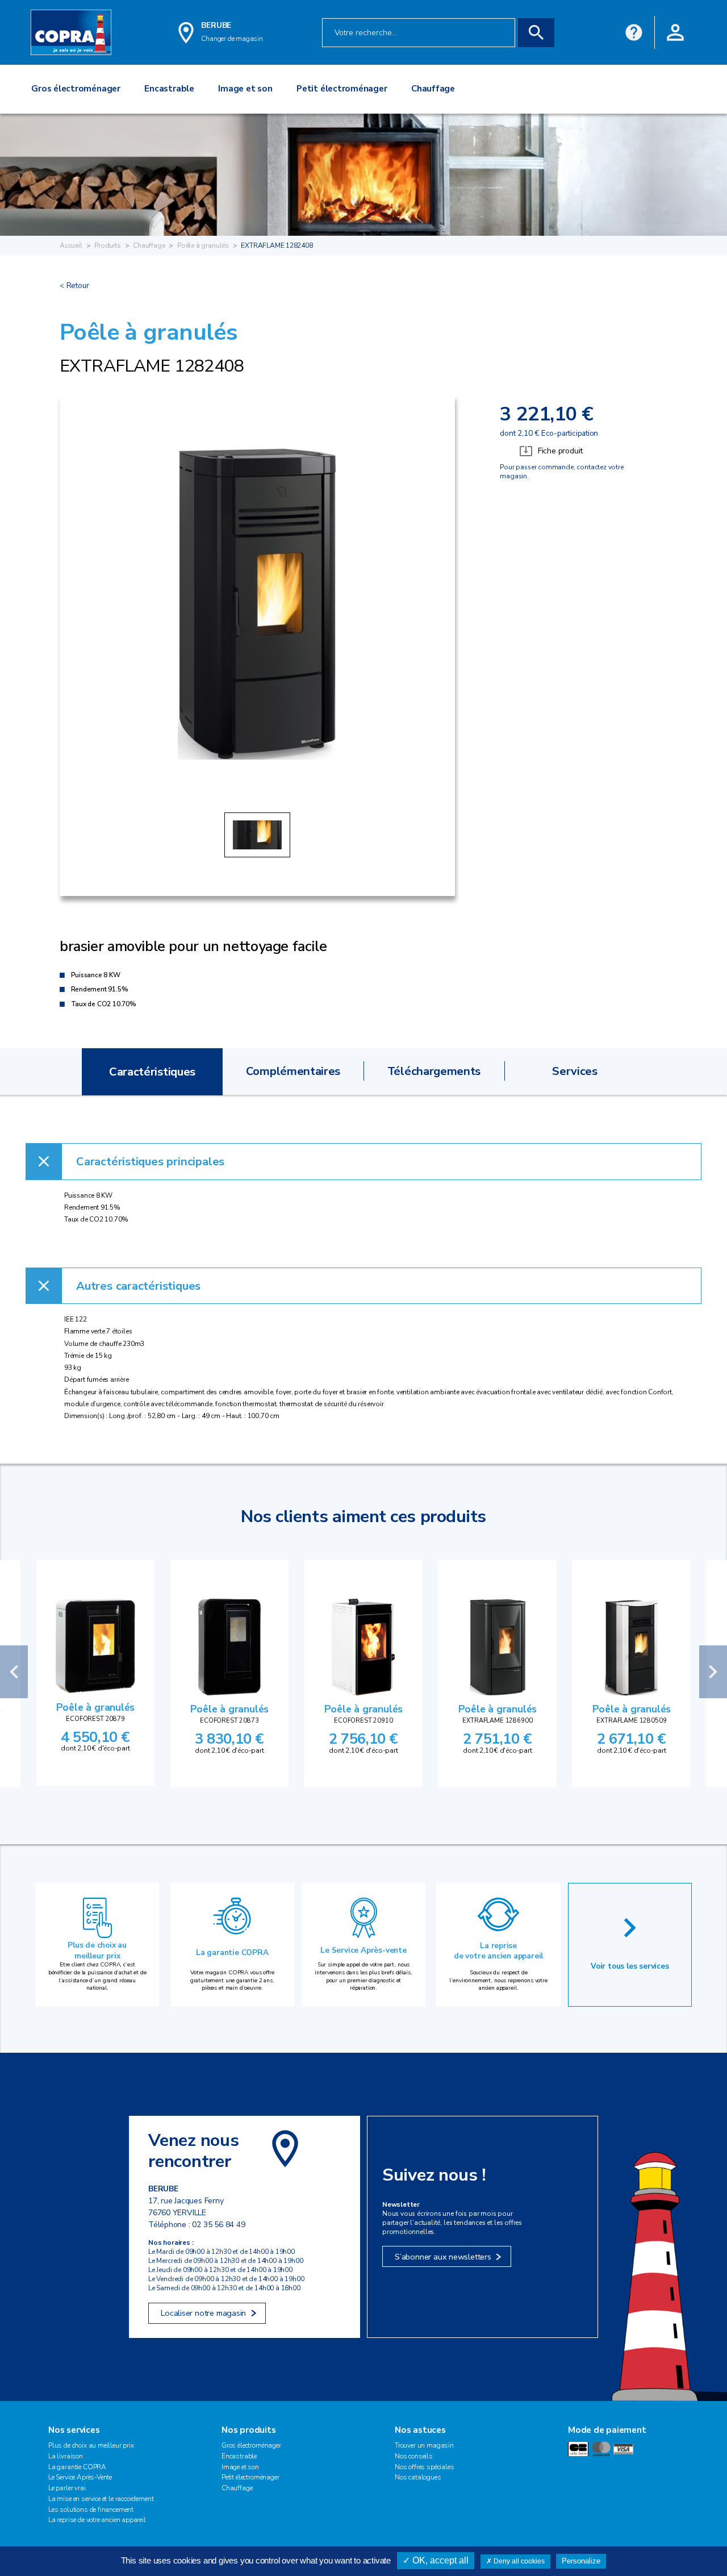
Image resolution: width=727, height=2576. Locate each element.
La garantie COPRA (232, 1952)
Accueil (71, 245)
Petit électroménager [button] (342, 89)
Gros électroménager (251, 2445)
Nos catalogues (418, 2477)
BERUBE (216, 25)
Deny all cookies (518, 2561)
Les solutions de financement (91, 2510)
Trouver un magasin (424, 2445)
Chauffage (149, 245)
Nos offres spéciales (424, 2467)
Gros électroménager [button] (76, 89)
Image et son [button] (245, 89)
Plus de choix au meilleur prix (97, 1950)
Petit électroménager (250, 2477)
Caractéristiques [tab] (152, 1072)
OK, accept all (439, 2560)
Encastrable (239, 2456)
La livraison (66, 2456)
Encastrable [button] (169, 89)
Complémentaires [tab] (293, 1071)
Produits (108, 245)
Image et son (240, 2467)
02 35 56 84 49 (218, 2225)
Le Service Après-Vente (80, 2477)
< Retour (74, 285)
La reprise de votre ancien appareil (498, 1951)
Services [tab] (575, 1071)
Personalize (581, 2561)
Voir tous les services (630, 1966)
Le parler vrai (67, 2488)
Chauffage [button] (433, 89)
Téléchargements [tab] (434, 1071)
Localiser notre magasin (203, 2313)
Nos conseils (414, 2456)
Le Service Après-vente (363, 1950)
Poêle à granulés (203, 245)
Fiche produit (560, 451)
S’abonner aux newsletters (443, 2257)
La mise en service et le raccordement (101, 2499)
